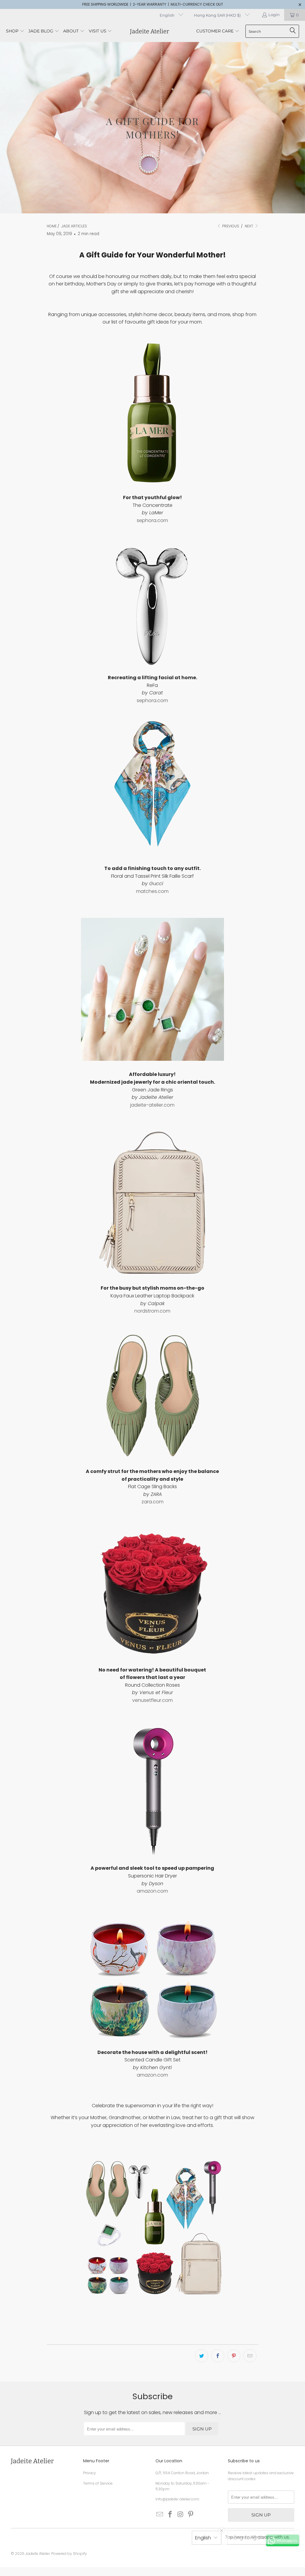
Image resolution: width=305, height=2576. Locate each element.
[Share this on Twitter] (202, 2356)
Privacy (90, 2473)
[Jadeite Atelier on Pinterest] (191, 2515)
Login (274, 15)
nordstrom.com (152, 1311)
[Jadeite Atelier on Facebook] (170, 2515)
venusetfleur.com (152, 1700)
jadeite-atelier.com (152, 1105)
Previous (230, 226)
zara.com (152, 1502)
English (168, 15)
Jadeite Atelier (38, 2554)
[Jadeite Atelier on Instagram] (180, 2515)
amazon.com (152, 1891)
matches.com (152, 891)
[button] (15, 31)
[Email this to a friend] (250, 2356)
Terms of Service (98, 2483)
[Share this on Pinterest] (234, 2356)
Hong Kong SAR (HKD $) (218, 15)
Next (249, 226)
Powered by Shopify (69, 2554)
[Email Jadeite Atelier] (160, 2515)
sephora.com (152, 520)
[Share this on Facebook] (218, 2356)
